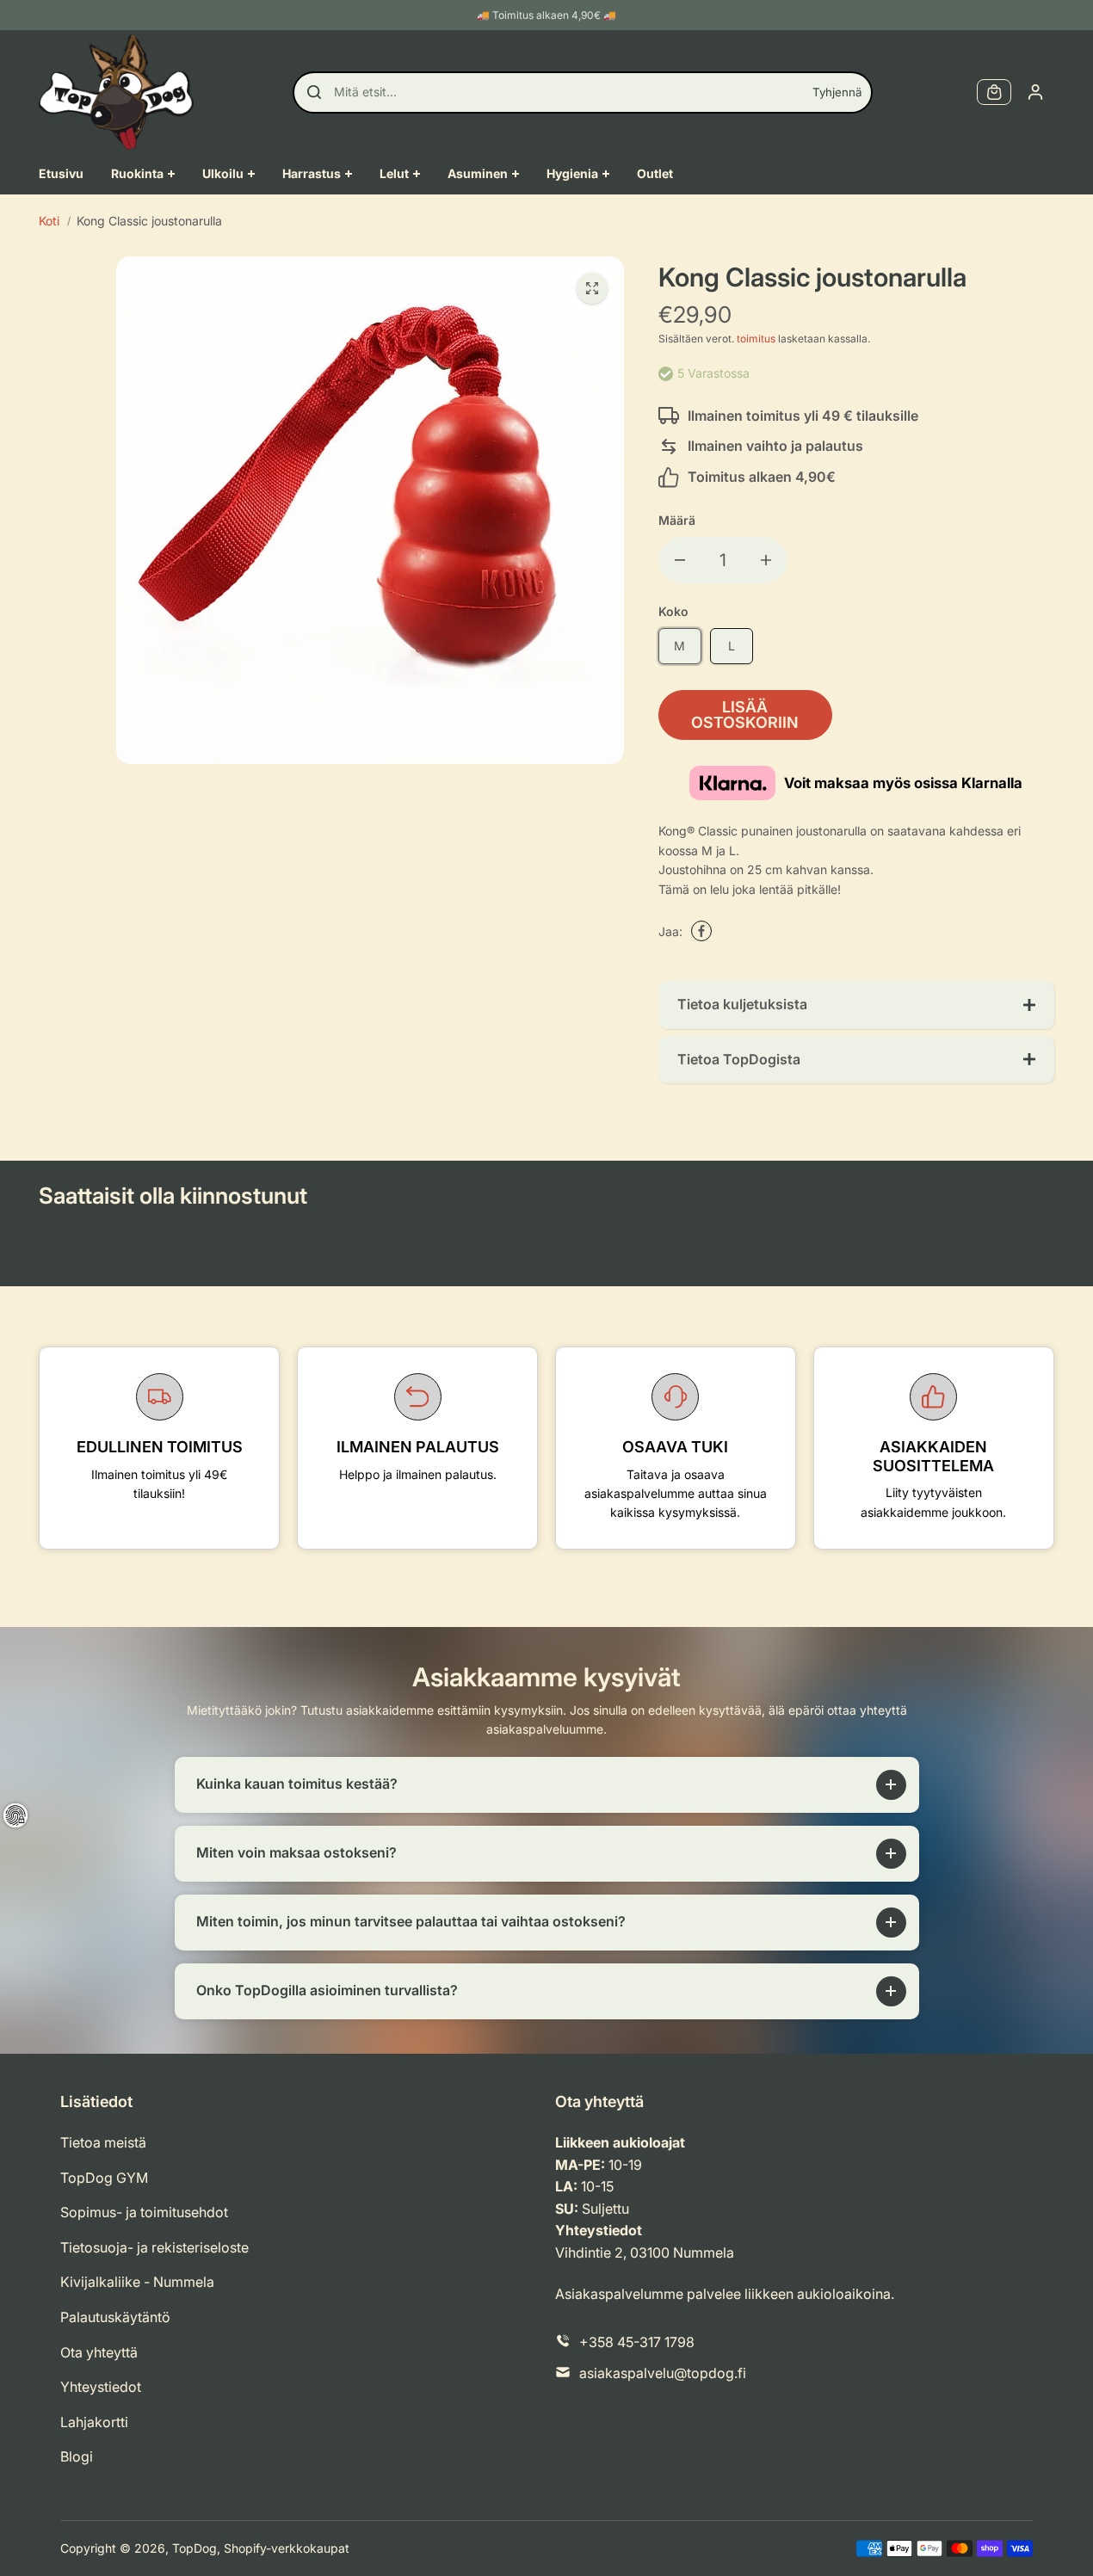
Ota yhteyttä (99, 2352)
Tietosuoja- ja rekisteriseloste (154, 2247)
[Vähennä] (680, 560)
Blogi (77, 2456)
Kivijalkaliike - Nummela (137, 2282)
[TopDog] (116, 92)
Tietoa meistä (103, 2142)
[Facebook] (701, 931)
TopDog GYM (104, 2178)
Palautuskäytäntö (115, 2317)
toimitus (756, 339)
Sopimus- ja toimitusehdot (144, 2212)
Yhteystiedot (101, 2387)
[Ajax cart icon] (994, 92)
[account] (1035, 92)
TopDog (195, 2548)
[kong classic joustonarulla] (592, 288)
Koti (49, 221)
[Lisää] (766, 560)
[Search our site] (314, 92)
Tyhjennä (837, 92)
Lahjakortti (94, 2422)
